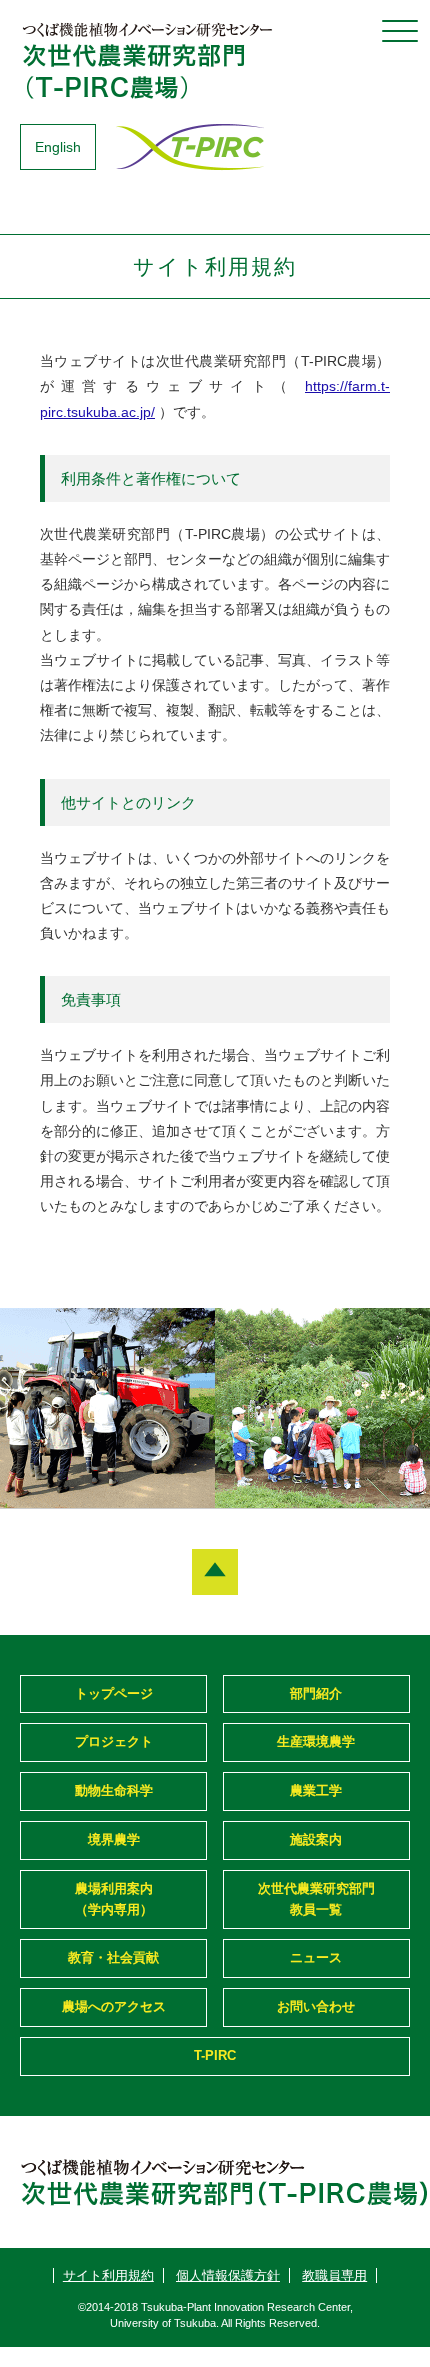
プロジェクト (114, 1741)
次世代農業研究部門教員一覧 (316, 1899)
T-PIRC (215, 2055)
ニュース (316, 1957)
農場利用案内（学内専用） (114, 1899)
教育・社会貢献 (113, 1957)
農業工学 (316, 1790)
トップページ (114, 1693)
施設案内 (316, 1839)
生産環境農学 (316, 1741)
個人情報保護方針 (228, 2275)
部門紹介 (316, 1693)
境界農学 (114, 1839)
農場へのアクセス (114, 2006)
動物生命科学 (114, 1790)
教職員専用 (334, 2275)
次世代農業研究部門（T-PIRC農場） (150, 60)
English (58, 147)
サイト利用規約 (108, 2275)
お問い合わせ (316, 2006)
